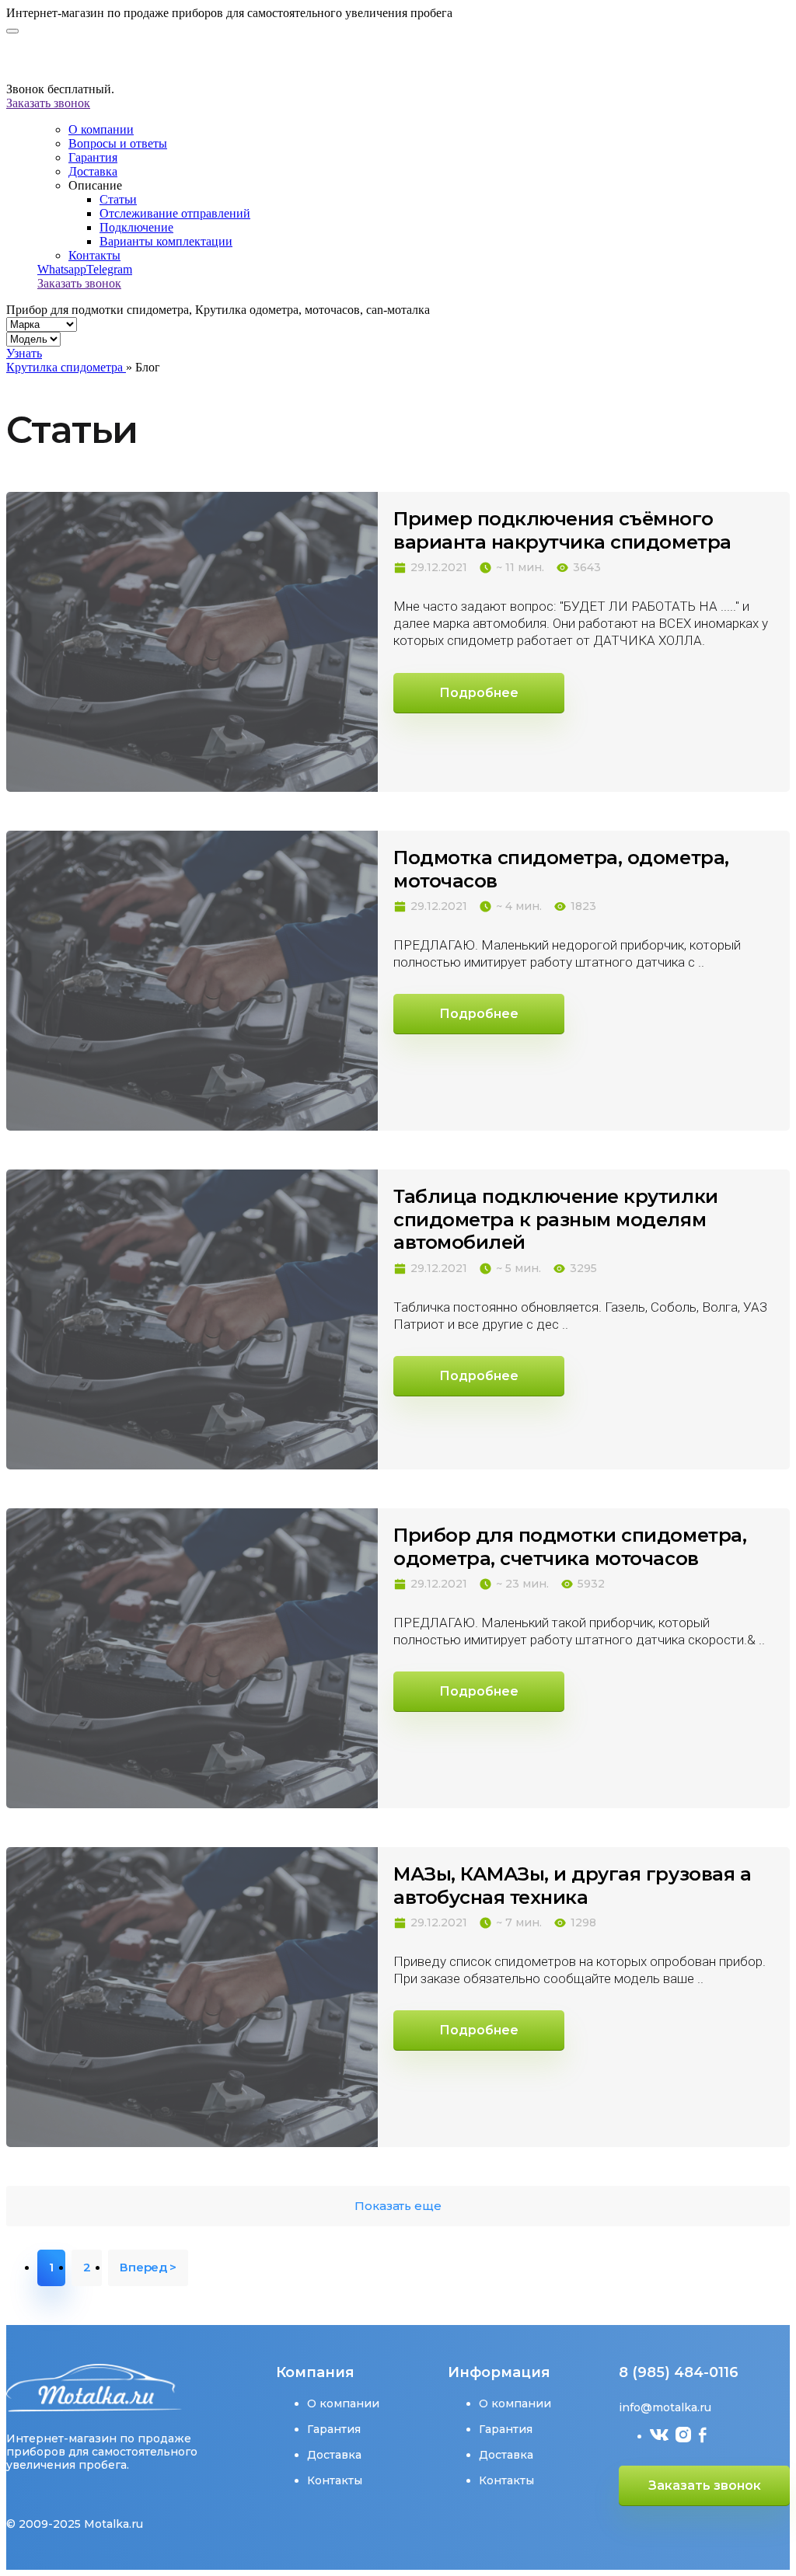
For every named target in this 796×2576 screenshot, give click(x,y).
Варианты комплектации (166, 241)
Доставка (93, 171)
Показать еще (398, 2206)
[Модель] (33, 338)
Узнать (24, 353)
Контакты (94, 255)
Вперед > (148, 2267)
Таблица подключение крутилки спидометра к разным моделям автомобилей (556, 1219)
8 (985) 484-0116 (679, 2372)
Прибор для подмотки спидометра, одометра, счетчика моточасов (570, 1547)
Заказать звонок (48, 103)
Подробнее (479, 693)
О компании (101, 129)
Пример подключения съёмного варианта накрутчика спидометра (562, 530)
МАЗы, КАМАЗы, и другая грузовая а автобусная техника (572, 1886)
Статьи (118, 199)
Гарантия (93, 157)
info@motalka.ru (665, 2407)
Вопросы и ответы (118, 143)
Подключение (136, 227)
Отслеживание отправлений (175, 213)
